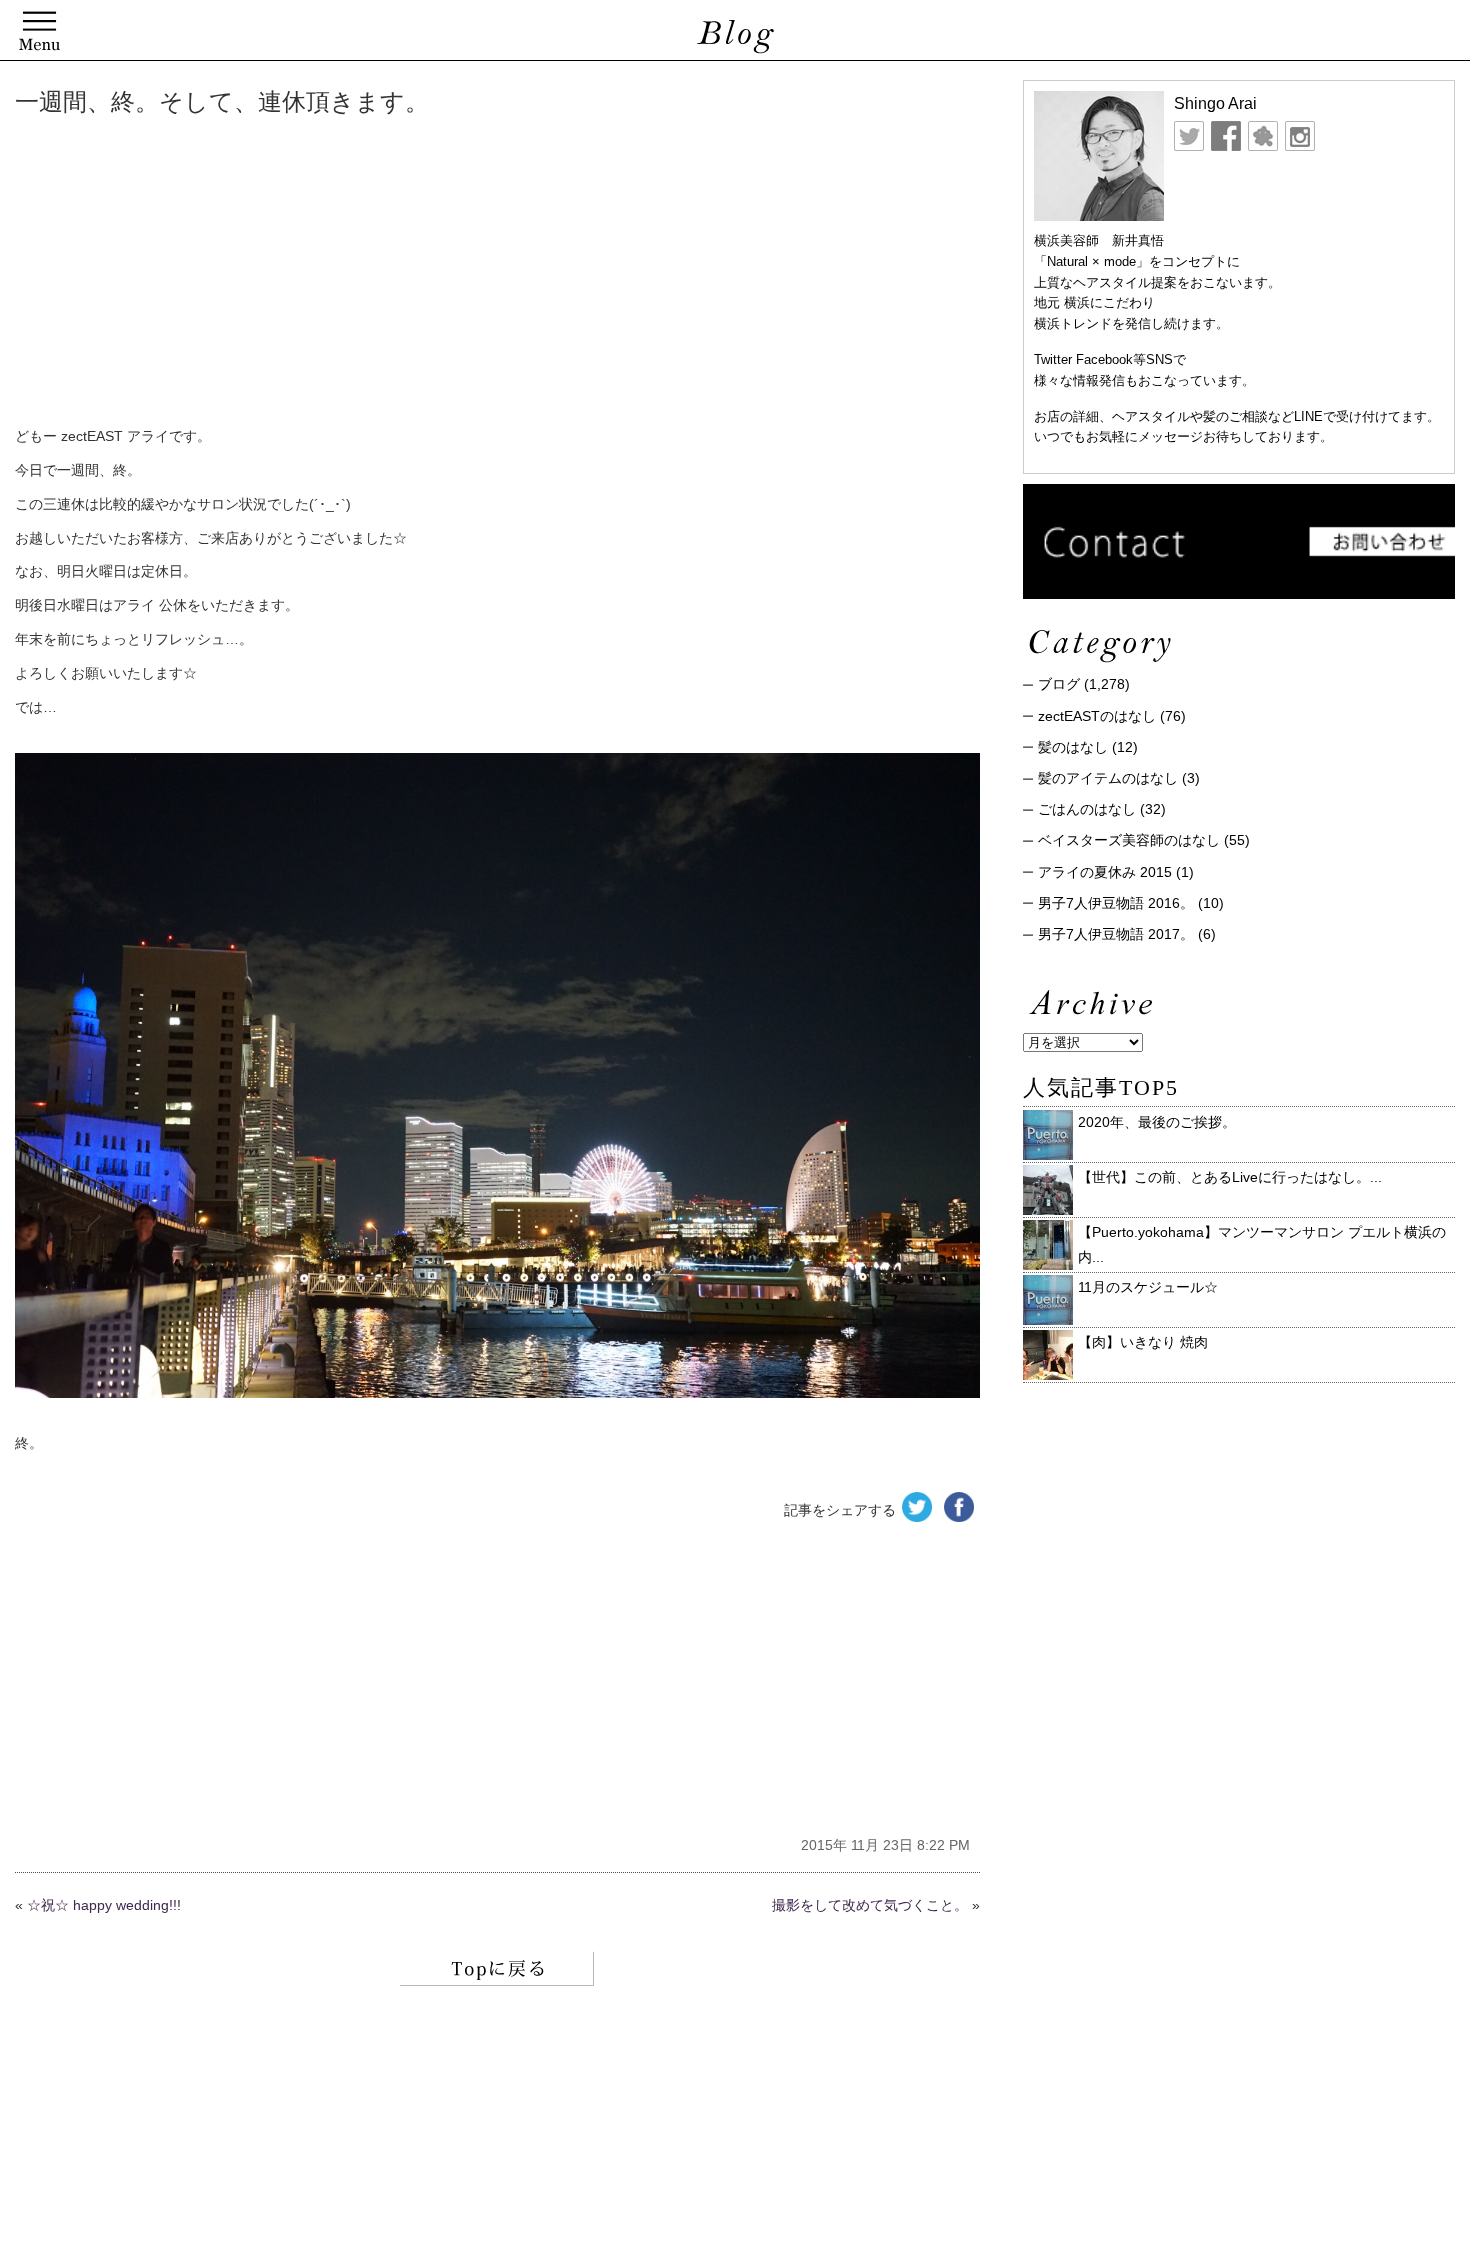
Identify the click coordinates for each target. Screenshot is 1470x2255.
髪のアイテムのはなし (1108, 778)
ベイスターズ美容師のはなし (1129, 840)
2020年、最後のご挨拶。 (1157, 1122)
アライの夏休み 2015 (1105, 872)
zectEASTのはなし (1097, 716)
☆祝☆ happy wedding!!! (104, 1905)
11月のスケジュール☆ (1148, 1287)
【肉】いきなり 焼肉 (1143, 1342)
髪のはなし (1073, 747)
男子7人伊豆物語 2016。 (1116, 903)
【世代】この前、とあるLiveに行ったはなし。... (1230, 1177)
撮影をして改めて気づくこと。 (870, 1905)
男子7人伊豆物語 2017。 (1116, 934)
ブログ (1059, 684)
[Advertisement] (320, 275)
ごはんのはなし (1087, 809)
